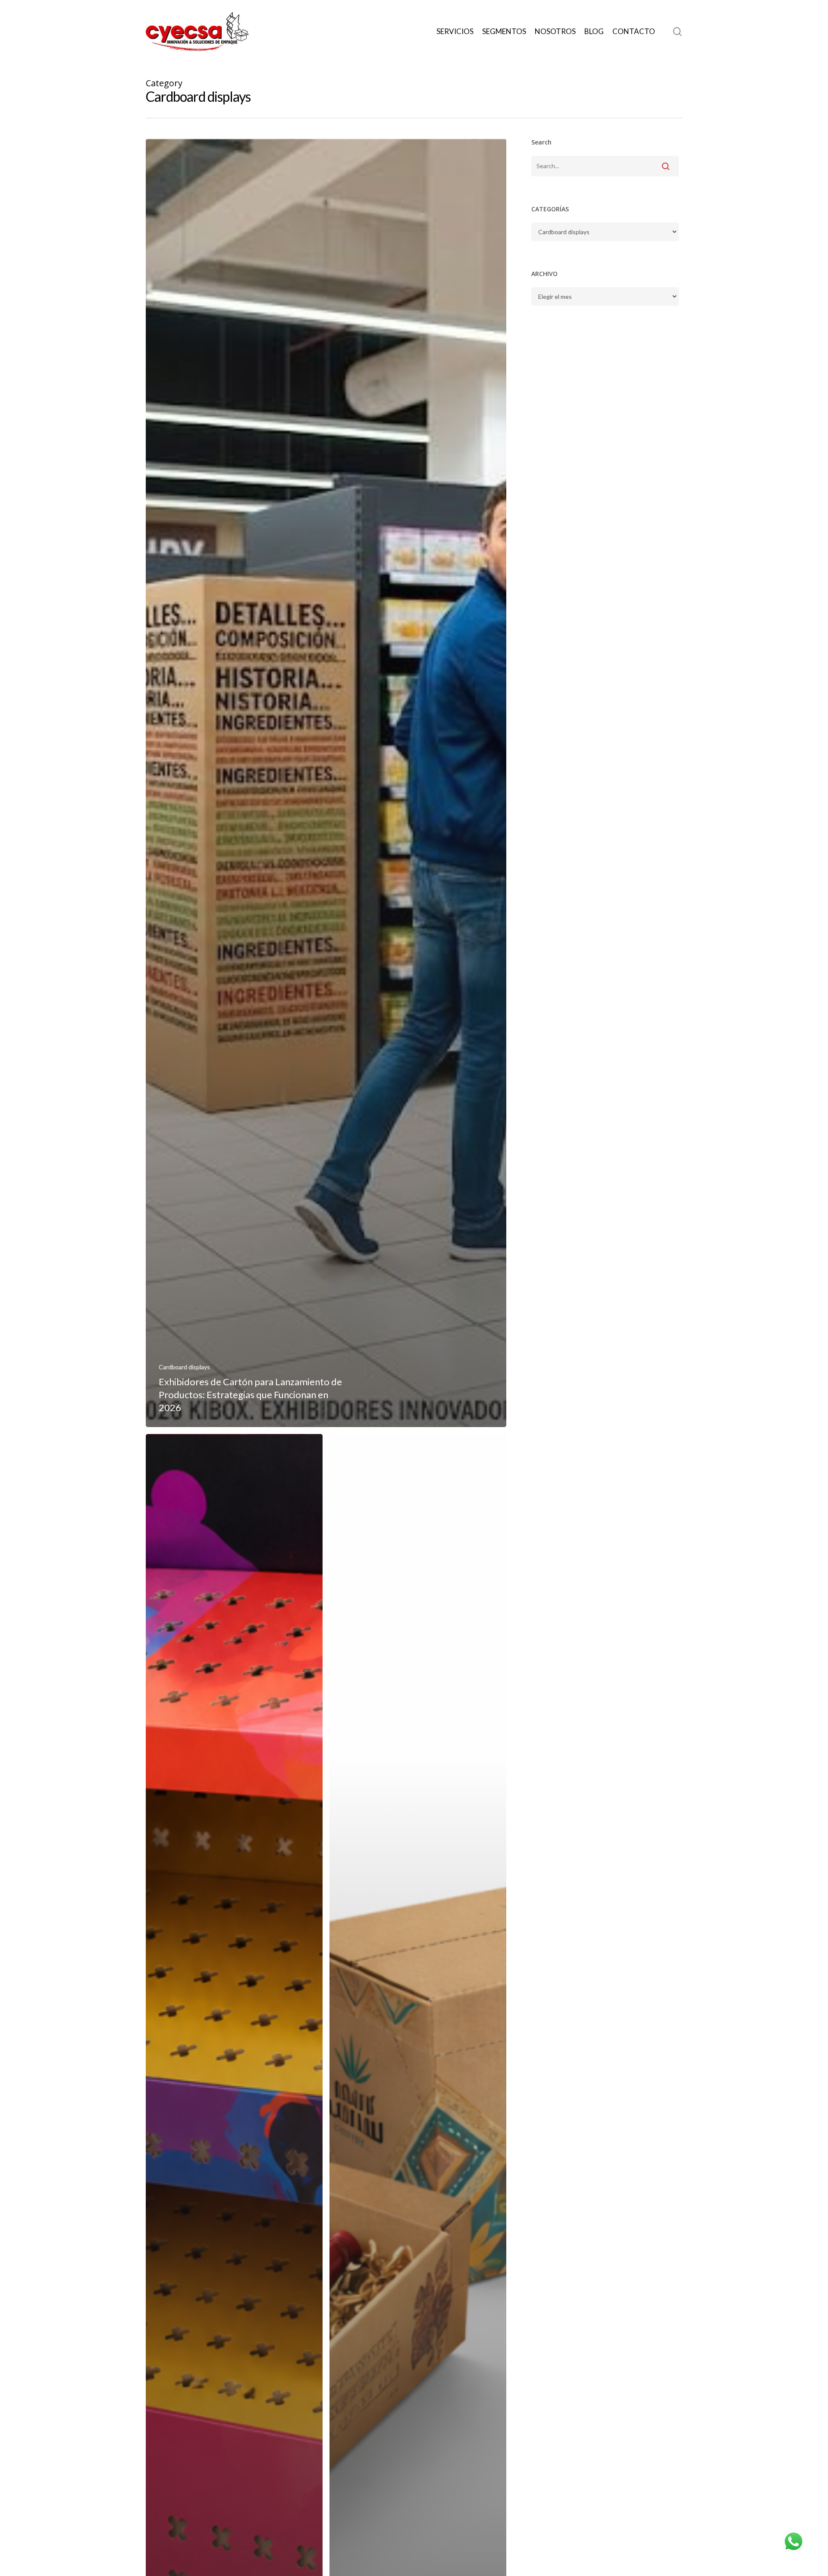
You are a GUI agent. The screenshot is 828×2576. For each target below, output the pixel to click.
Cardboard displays (184, 1367)
